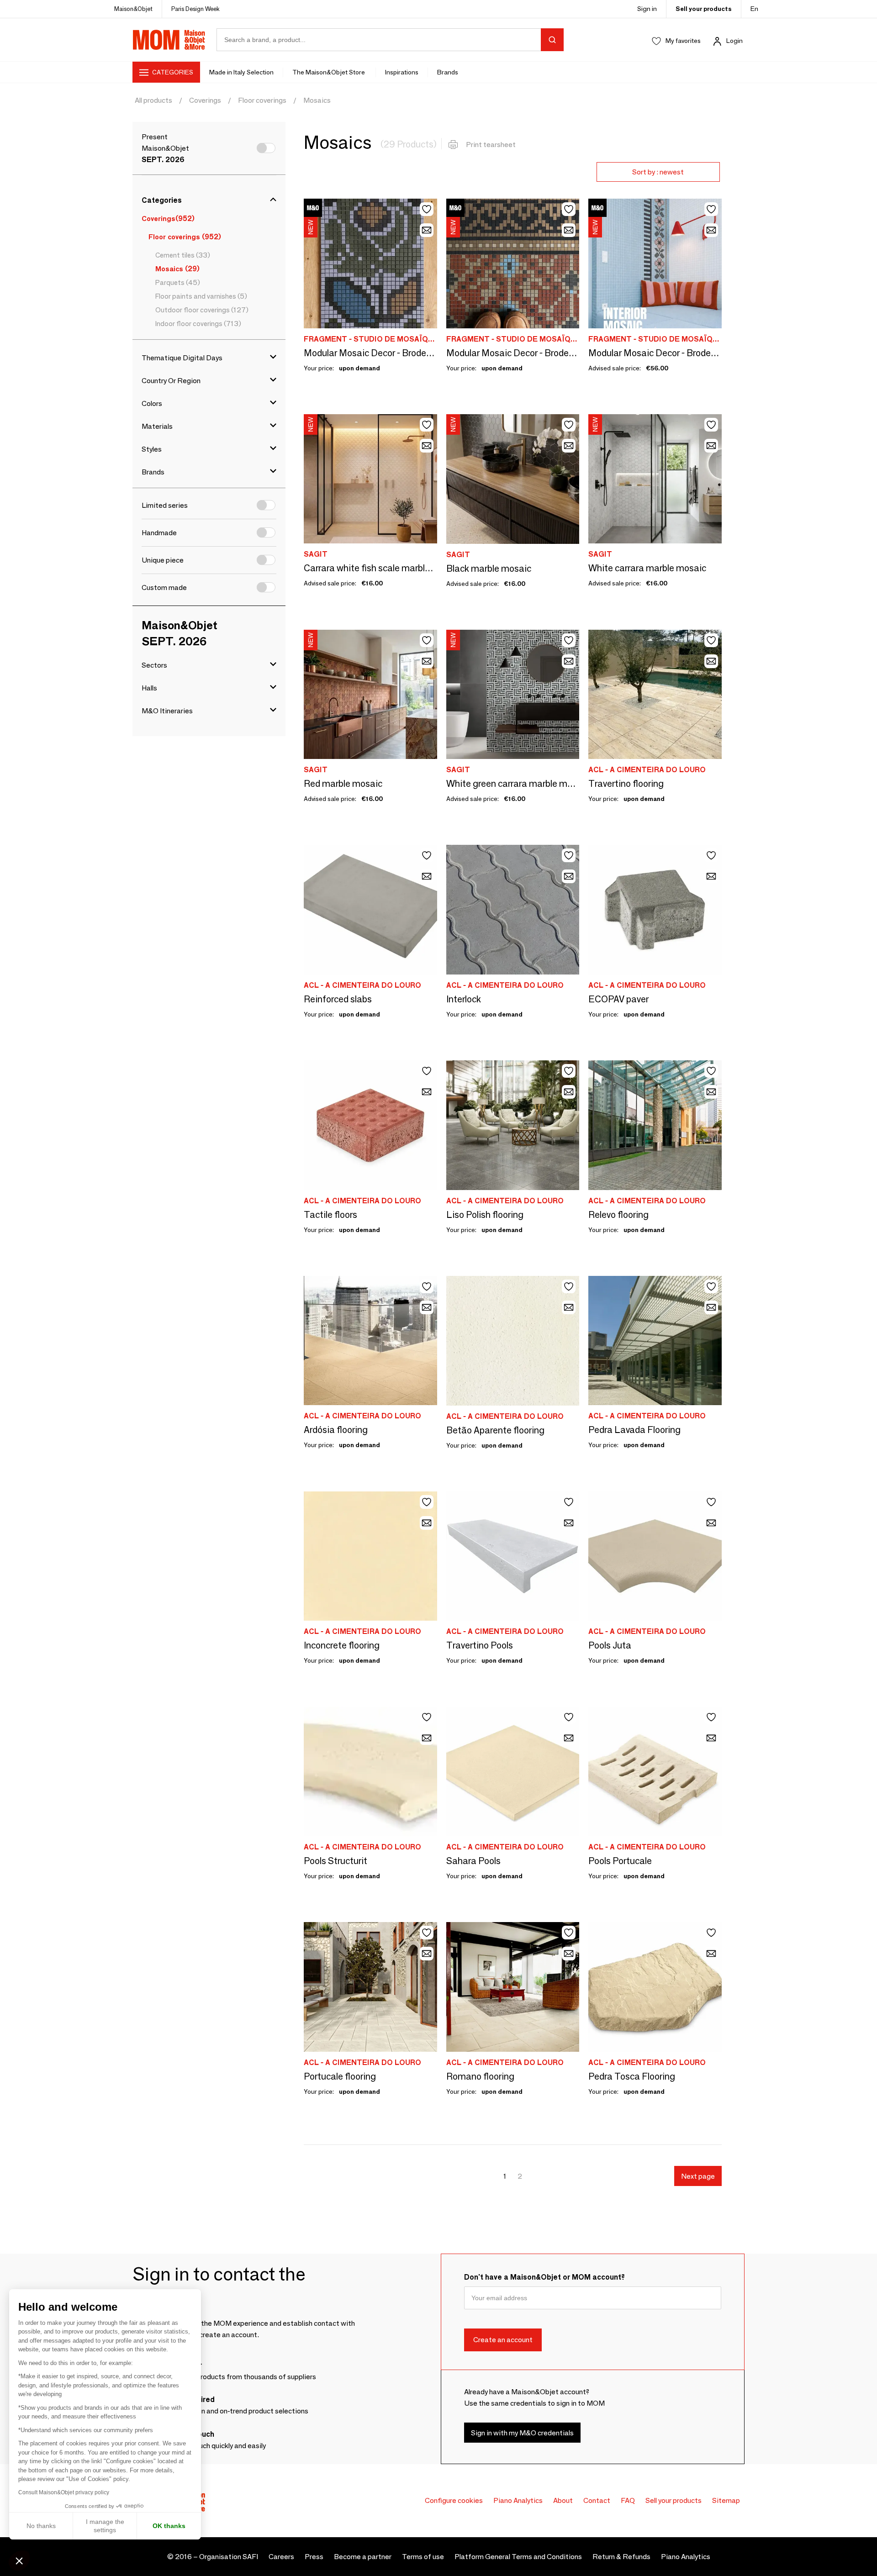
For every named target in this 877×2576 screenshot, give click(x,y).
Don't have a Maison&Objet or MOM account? (544, 2277)
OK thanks (169, 2526)
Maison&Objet (133, 9)
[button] (19, 2560)
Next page (698, 2176)
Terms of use (423, 2557)
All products (153, 100)
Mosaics (317, 100)
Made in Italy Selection (241, 72)
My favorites (683, 41)
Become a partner (363, 2557)
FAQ (628, 2500)
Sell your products (704, 9)
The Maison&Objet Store (329, 72)
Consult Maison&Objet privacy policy (64, 2492)
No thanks (41, 2526)
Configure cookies (454, 2500)
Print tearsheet (491, 145)
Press (314, 2557)
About (563, 2500)
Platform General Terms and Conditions (518, 2557)
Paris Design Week (195, 9)
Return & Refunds (621, 2557)
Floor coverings (262, 100)
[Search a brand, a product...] (552, 40)
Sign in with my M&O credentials (522, 2433)
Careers (281, 2557)
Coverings (205, 100)
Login (734, 41)
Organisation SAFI (229, 2557)
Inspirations (402, 72)
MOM (169, 40)
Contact (597, 2500)
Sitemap (726, 2500)
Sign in (647, 9)
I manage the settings (105, 2526)
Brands (448, 72)
